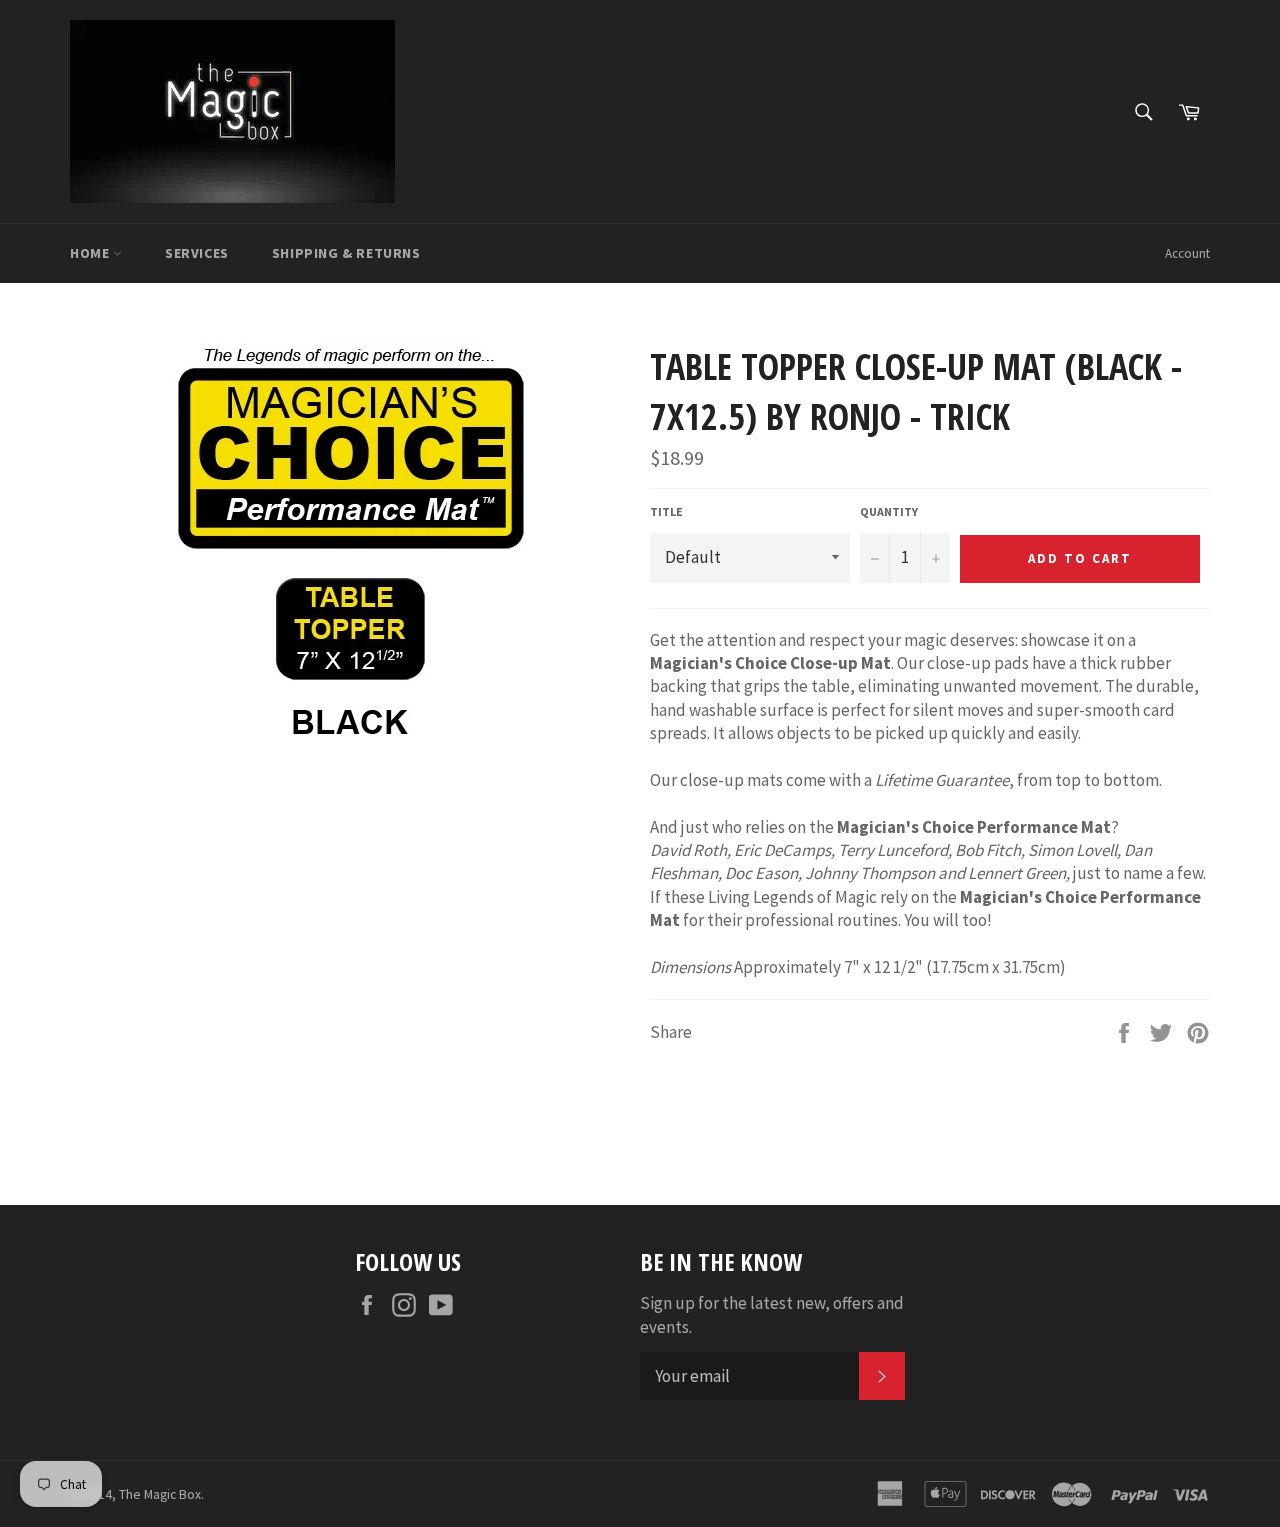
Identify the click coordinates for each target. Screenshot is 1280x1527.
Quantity (889, 511)
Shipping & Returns (346, 253)
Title (666, 511)
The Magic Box (160, 1494)
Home (91, 253)
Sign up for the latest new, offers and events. (772, 1314)
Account (1187, 253)
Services (197, 253)
